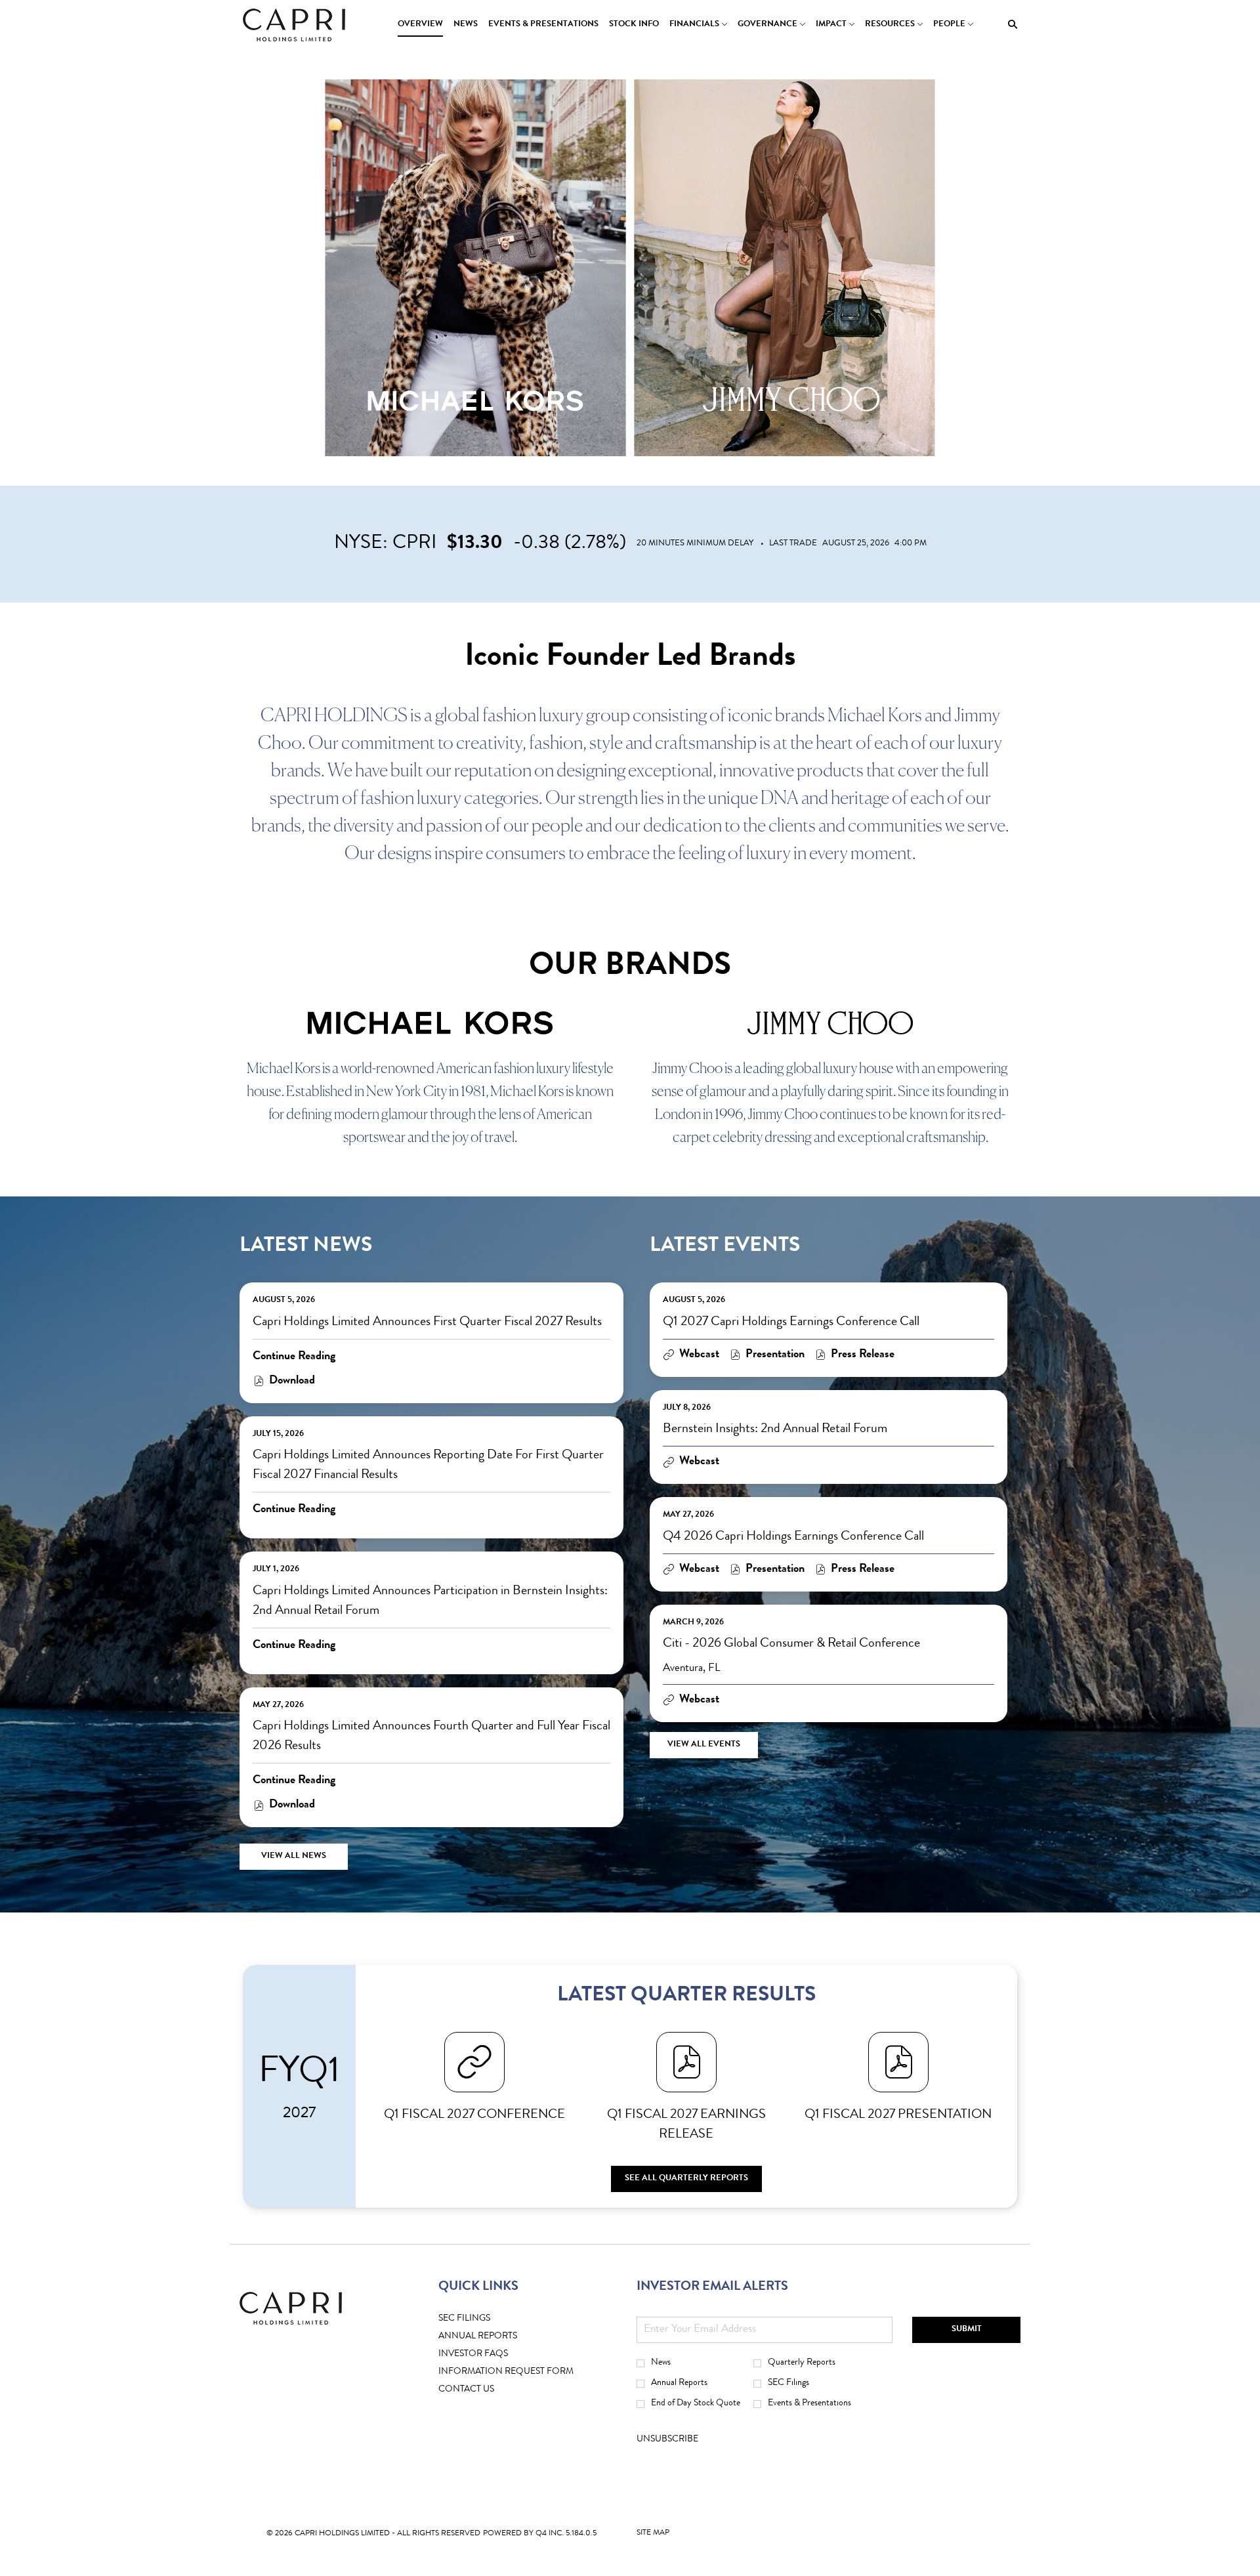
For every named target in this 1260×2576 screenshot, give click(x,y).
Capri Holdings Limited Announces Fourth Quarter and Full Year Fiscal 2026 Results (431, 1737)
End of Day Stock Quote (696, 2403)
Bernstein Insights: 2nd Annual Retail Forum (775, 1429)
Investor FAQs (493, 2354)
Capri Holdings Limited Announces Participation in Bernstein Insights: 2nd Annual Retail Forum (430, 1601)
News (661, 2363)
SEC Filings (485, 2319)
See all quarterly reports (686, 2179)
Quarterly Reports (802, 2363)
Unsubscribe (667, 2439)
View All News (294, 1856)
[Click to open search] (1009, 25)
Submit (967, 2330)
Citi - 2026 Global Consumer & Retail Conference (791, 1644)
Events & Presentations (809, 2403)
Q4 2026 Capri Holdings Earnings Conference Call (793, 1537)
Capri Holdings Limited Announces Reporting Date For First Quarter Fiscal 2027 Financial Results (428, 1466)
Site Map (653, 2536)
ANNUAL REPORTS (498, 2337)
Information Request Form (526, 2372)
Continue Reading (294, 1357)
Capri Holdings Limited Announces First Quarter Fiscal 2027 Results (427, 1322)
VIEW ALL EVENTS (704, 1745)
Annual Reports (679, 2383)
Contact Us (487, 2390)
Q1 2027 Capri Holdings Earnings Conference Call (791, 1322)
